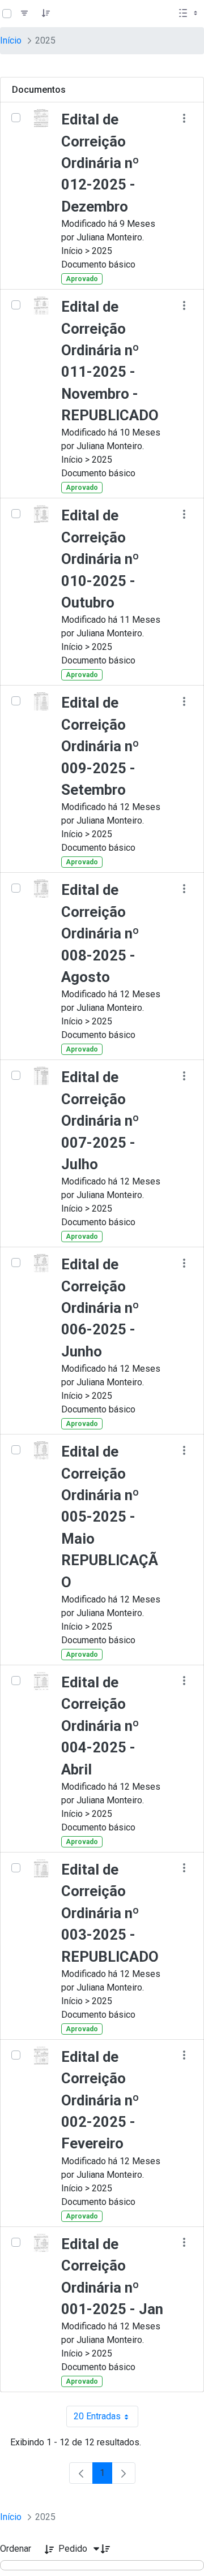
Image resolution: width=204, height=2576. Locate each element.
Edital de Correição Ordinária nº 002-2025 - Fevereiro (100, 2100)
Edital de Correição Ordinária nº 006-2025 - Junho (100, 1308)
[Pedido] (46, 14)
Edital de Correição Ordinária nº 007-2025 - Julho (100, 1121)
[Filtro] (24, 14)
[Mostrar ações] (184, 118)
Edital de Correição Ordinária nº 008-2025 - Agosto (100, 933)
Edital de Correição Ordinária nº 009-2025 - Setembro (100, 746)
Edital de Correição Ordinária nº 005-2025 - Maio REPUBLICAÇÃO (110, 1517)
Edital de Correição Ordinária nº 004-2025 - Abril (100, 1726)
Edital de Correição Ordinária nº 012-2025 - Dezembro (100, 163)
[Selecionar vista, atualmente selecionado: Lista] (189, 14)
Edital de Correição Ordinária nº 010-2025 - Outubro (100, 559)
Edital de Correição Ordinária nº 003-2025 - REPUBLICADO (110, 1913)
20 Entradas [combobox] (106, 2419)
